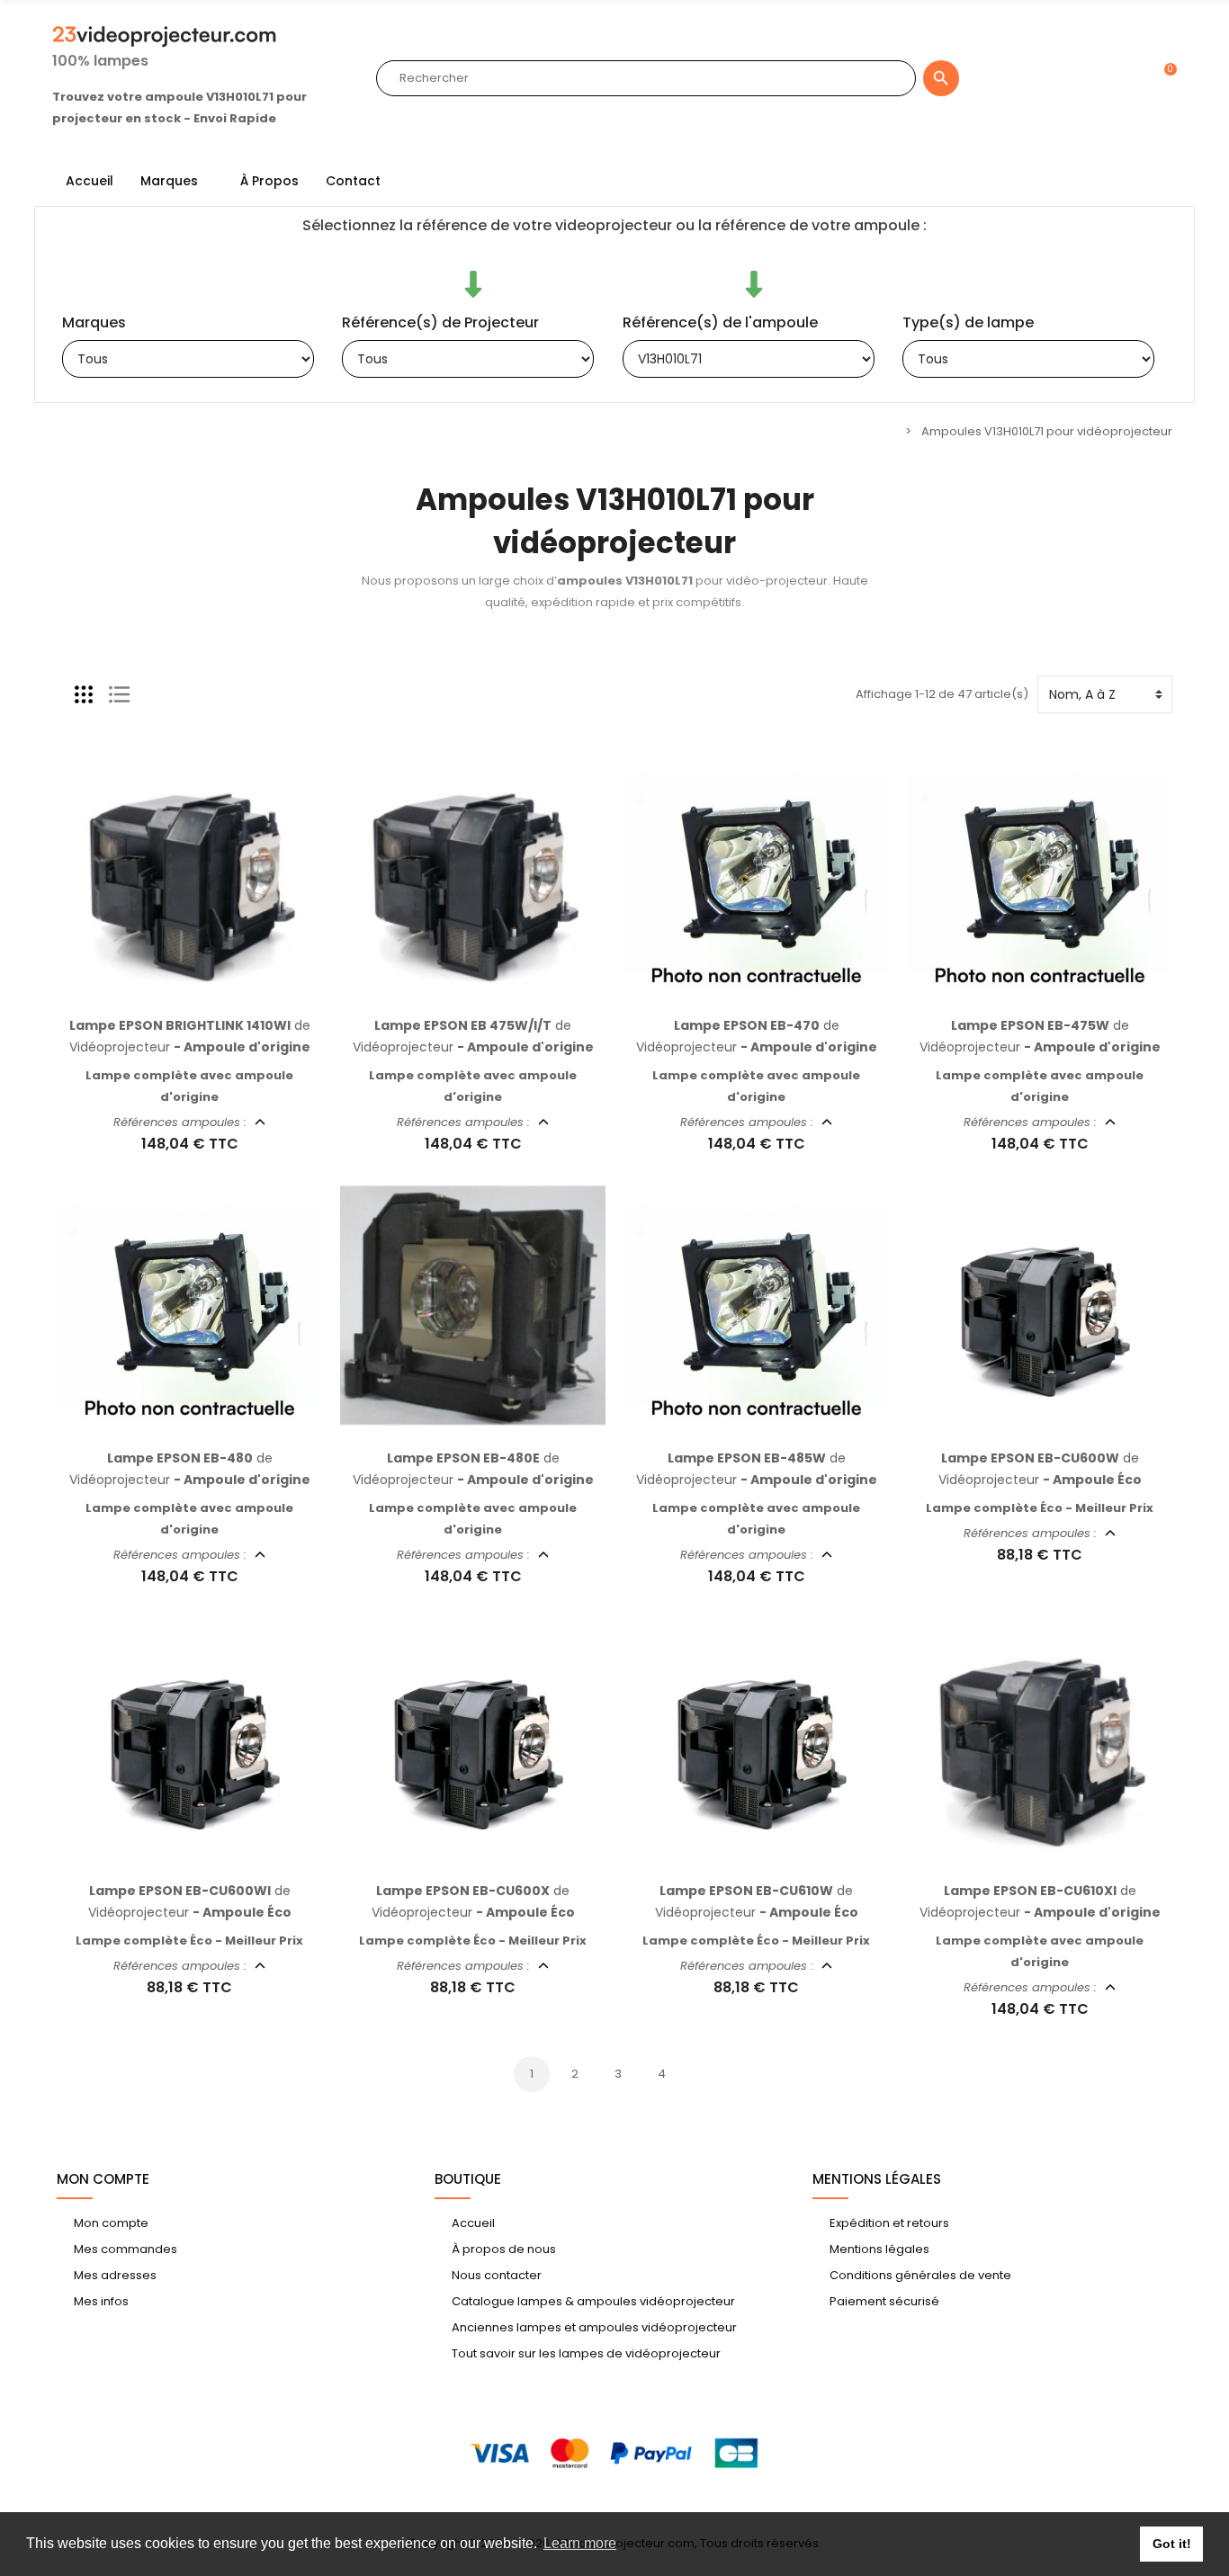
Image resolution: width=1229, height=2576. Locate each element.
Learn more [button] (580, 2543)
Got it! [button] (1172, 2544)
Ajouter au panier (171, 995)
